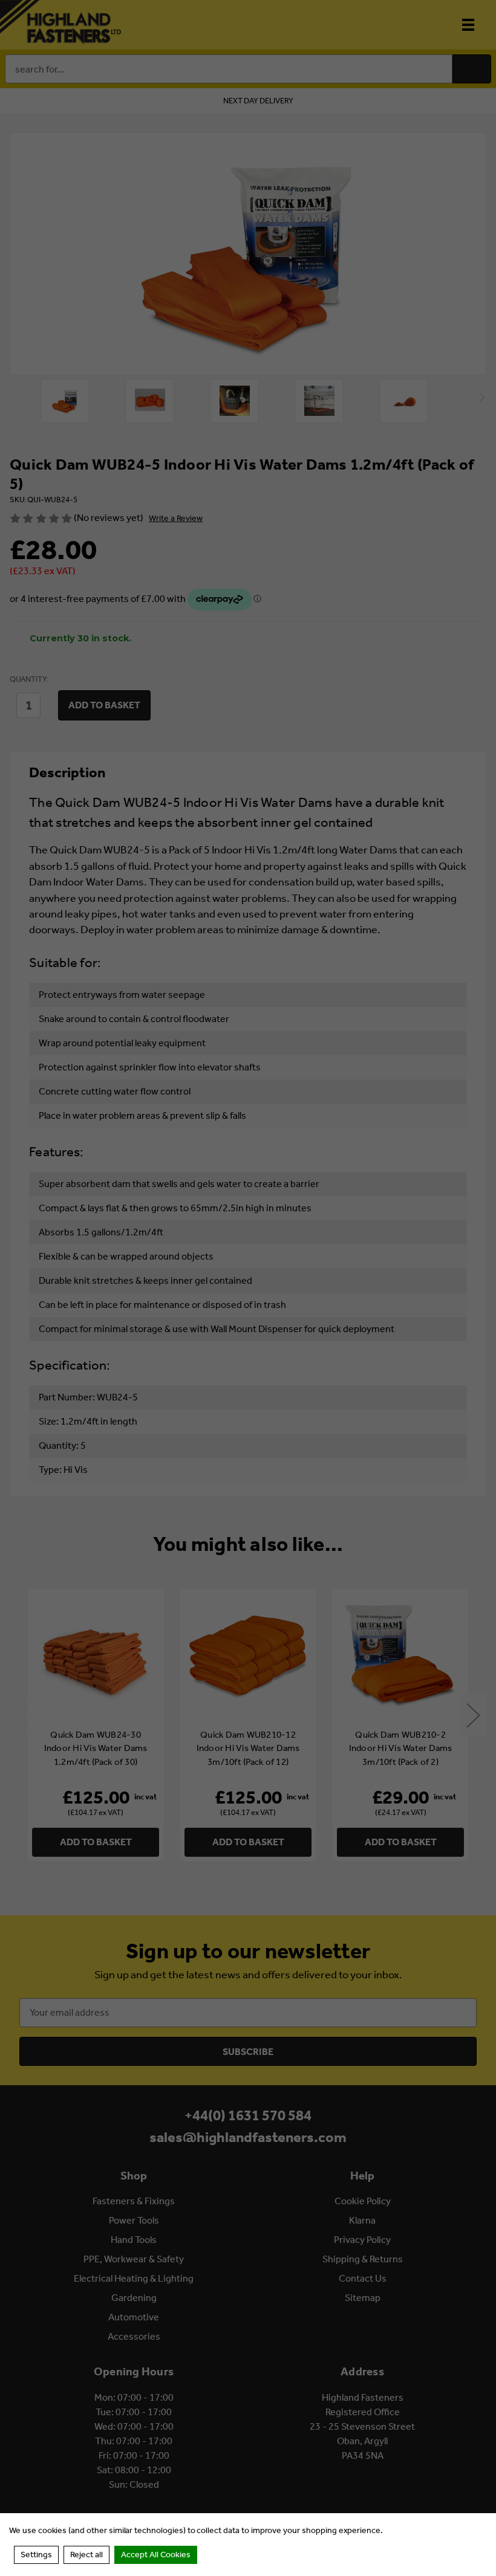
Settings (36, 2555)
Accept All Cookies (156, 2555)
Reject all (86, 2555)
